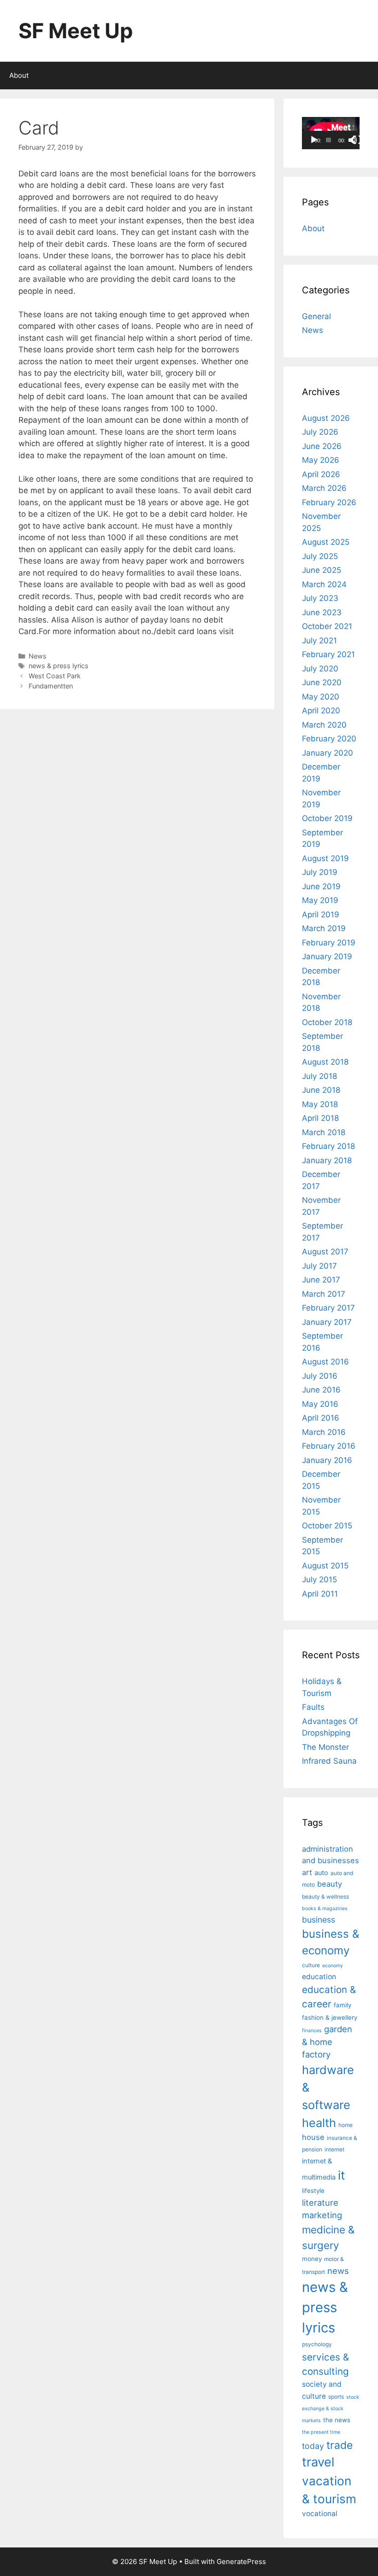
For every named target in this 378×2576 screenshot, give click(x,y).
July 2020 (320, 669)
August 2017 (325, 1252)
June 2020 (322, 682)
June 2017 (321, 1280)
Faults (313, 1707)
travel (318, 2462)
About (19, 75)
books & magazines (325, 1909)
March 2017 (324, 1294)
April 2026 (321, 474)
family (343, 2005)
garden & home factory (327, 2042)
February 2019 (329, 943)
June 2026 (322, 446)
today (313, 2446)
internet (334, 2149)
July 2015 (319, 1579)
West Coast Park (55, 676)
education (319, 1977)
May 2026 (321, 460)
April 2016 (321, 1418)
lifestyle (313, 2191)
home (346, 2125)
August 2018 (325, 1062)
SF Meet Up (76, 31)
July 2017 (319, 1266)
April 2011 (320, 1594)
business (319, 1920)
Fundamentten (51, 686)
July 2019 (320, 872)
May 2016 (320, 1404)
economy (333, 1966)
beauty (330, 1884)
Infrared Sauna (329, 1761)
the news (337, 2420)
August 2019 (325, 858)
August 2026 (326, 418)
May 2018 (320, 1104)
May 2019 (320, 900)
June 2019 (321, 886)
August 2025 (326, 542)
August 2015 (325, 1566)
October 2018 (327, 1022)
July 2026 (320, 432)
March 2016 (324, 1432)
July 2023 (320, 598)
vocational (320, 2514)
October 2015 (327, 1526)
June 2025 (322, 570)
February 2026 (329, 502)
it (341, 2175)
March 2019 (324, 928)
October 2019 (327, 818)
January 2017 (327, 1322)
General (316, 316)
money (312, 2259)
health (319, 2123)
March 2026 (324, 488)
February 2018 (328, 1146)
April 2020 (321, 711)
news (338, 2271)
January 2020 (328, 753)
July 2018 (319, 1076)
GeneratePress (241, 2561)
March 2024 (324, 584)
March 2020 (324, 725)
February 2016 (329, 1446)
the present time (321, 2432)
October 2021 (327, 626)
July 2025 (320, 556)
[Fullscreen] (357, 140)
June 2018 (321, 1090)
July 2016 (320, 1376)
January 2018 (327, 1160)
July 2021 (319, 641)
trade (340, 2445)
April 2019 (321, 915)
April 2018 (320, 1118)
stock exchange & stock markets (331, 2409)
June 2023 (322, 612)
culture (311, 1965)
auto (321, 1873)
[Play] (314, 140)
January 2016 (327, 1460)
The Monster (325, 1747)
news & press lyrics (59, 666)
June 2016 (321, 1390)
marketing (322, 2215)
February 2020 (329, 739)
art (307, 1872)
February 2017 (328, 1308)
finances (312, 2031)
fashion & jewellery (330, 2017)
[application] (331, 133)
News (38, 656)
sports (336, 2397)
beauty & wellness (325, 1897)
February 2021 (328, 654)
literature (320, 2203)
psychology (317, 2344)
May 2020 (321, 697)
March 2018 (324, 1132)
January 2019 (327, 956)
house (313, 2137)
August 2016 (325, 1362)
